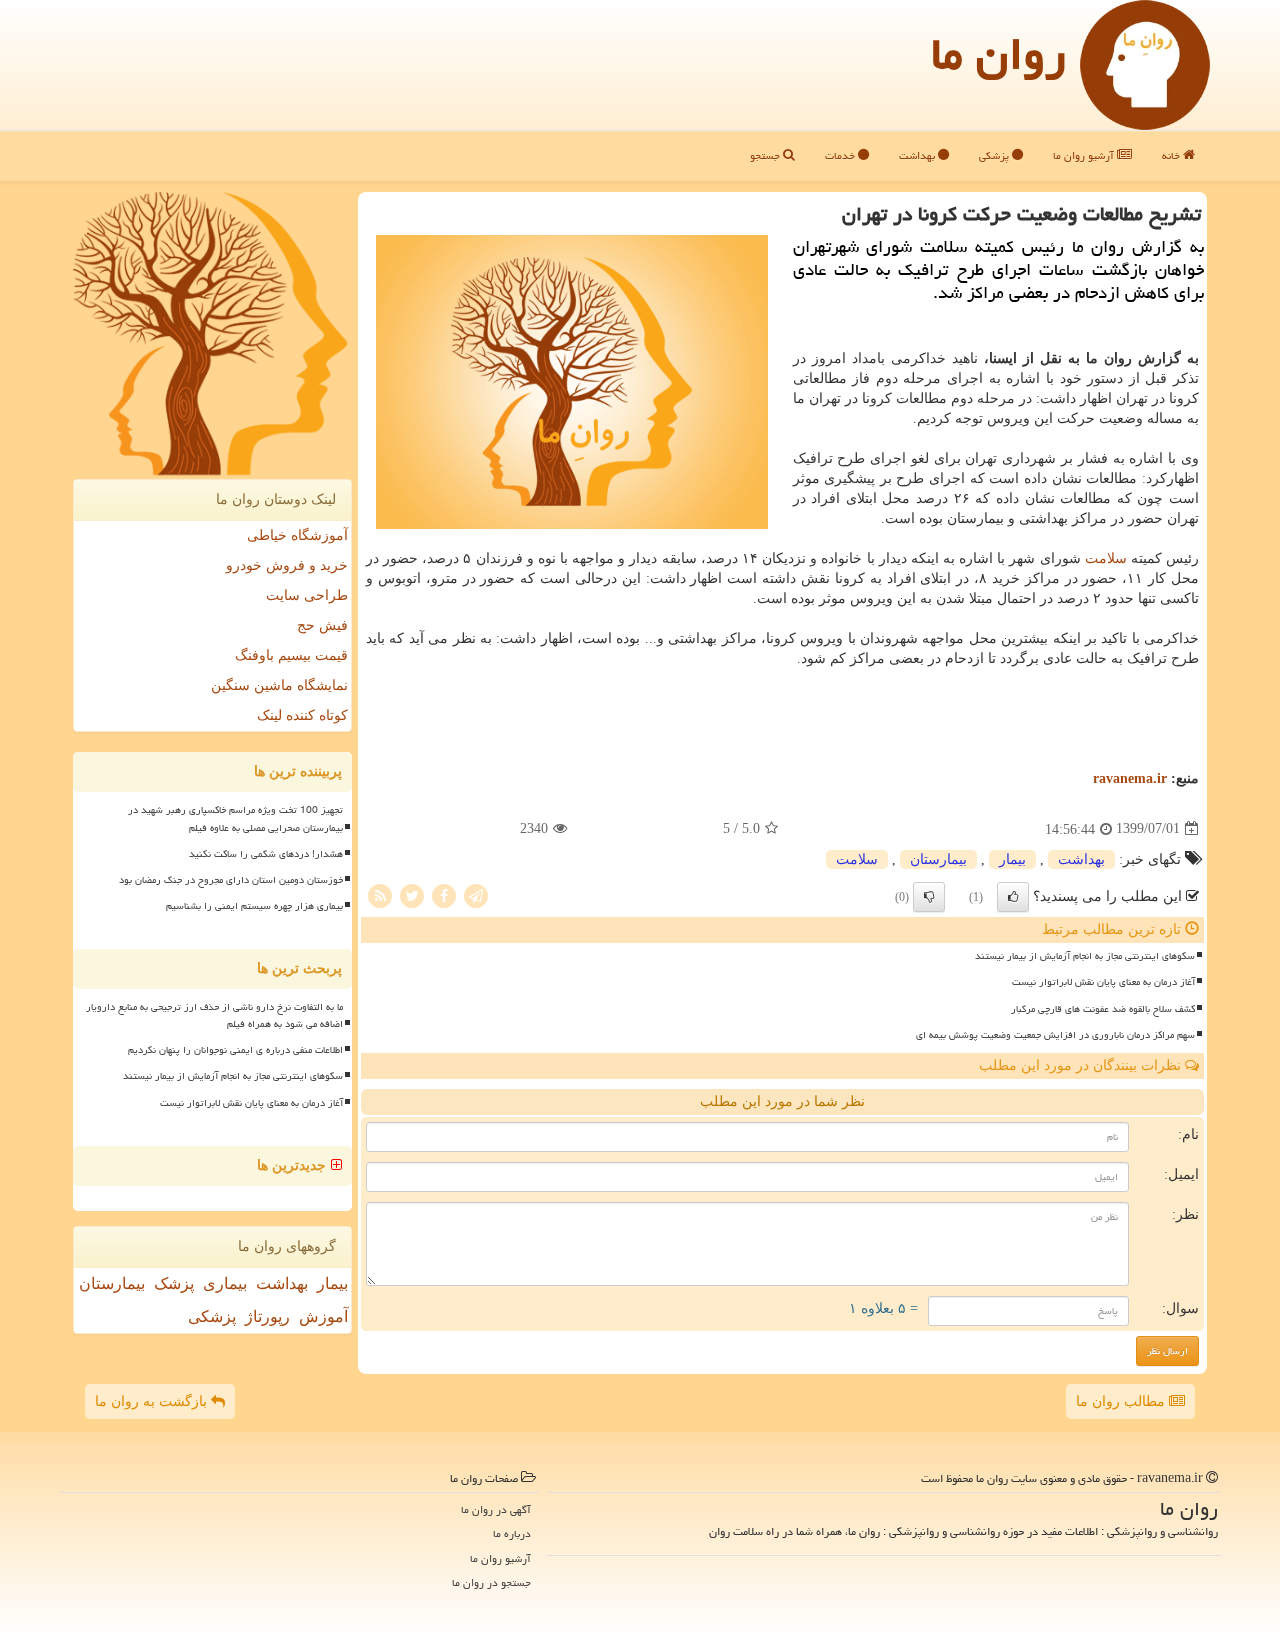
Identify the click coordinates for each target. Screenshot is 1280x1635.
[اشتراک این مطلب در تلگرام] (476, 894)
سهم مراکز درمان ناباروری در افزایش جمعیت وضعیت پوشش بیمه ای (1055, 1035)
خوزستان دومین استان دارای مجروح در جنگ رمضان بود (231, 880)
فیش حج (322, 625)
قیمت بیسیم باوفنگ (291, 655)
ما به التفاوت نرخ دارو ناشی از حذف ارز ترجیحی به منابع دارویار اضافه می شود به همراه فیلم (214, 1015)
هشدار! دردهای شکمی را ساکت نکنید (266, 854)
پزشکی (995, 155)
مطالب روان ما (1122, 1401)
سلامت (1106, 558)
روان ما (998, 54)
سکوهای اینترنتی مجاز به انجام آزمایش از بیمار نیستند (1085, 956)
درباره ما (512, 1533)
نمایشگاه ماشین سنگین (279, 685)
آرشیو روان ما (1085, 155)
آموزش (323, 1316)
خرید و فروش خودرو (287, 565)
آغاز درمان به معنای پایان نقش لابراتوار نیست (1103, 982)
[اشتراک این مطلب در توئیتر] (412, 894)
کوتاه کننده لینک (302, 715)
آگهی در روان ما (496, 1509)
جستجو (766, 155)
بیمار (1012, 859)
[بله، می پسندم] (1013, 897)
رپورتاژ (267, 1316)
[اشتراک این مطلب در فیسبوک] (444, 894)
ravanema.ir (1130, 778)
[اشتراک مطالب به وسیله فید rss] (380, 894)
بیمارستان (938, 859)
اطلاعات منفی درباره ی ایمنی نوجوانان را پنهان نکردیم (235, 1050)
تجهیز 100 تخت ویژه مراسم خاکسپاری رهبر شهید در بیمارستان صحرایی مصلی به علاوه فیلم (235, 818)
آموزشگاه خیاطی (297, 535)
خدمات (841, 155)
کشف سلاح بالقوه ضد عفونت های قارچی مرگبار (1103, 1009)
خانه (1172, 155)
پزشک (174, 1283)
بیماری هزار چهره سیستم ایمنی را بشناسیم (254, 906)
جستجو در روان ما (491, 1582)
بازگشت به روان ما (153, 1401)
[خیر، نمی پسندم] (929, 897)
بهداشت (918, 155)
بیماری (225, 1283)
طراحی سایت (307, 595)
